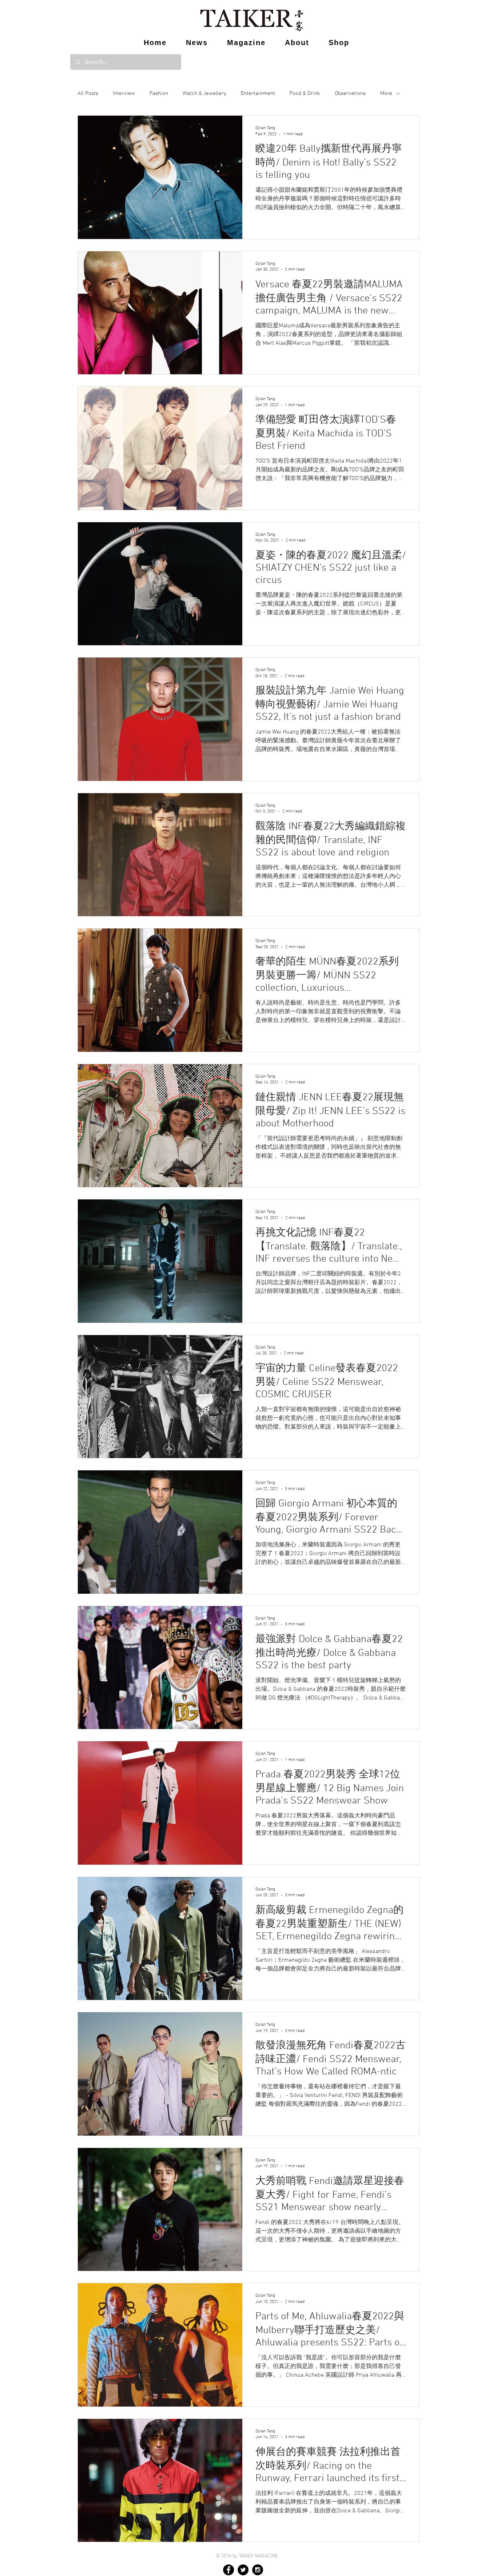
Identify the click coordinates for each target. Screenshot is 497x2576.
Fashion (159, 93)
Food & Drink (305, 93)
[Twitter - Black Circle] (243, 2570)
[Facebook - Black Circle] (228, 2570)
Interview (124, 93)
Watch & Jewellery (204, 93)
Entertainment (258, 93)
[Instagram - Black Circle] (258, 2570)
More (386, 93)
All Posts (88, 93)
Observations (350, 93)
